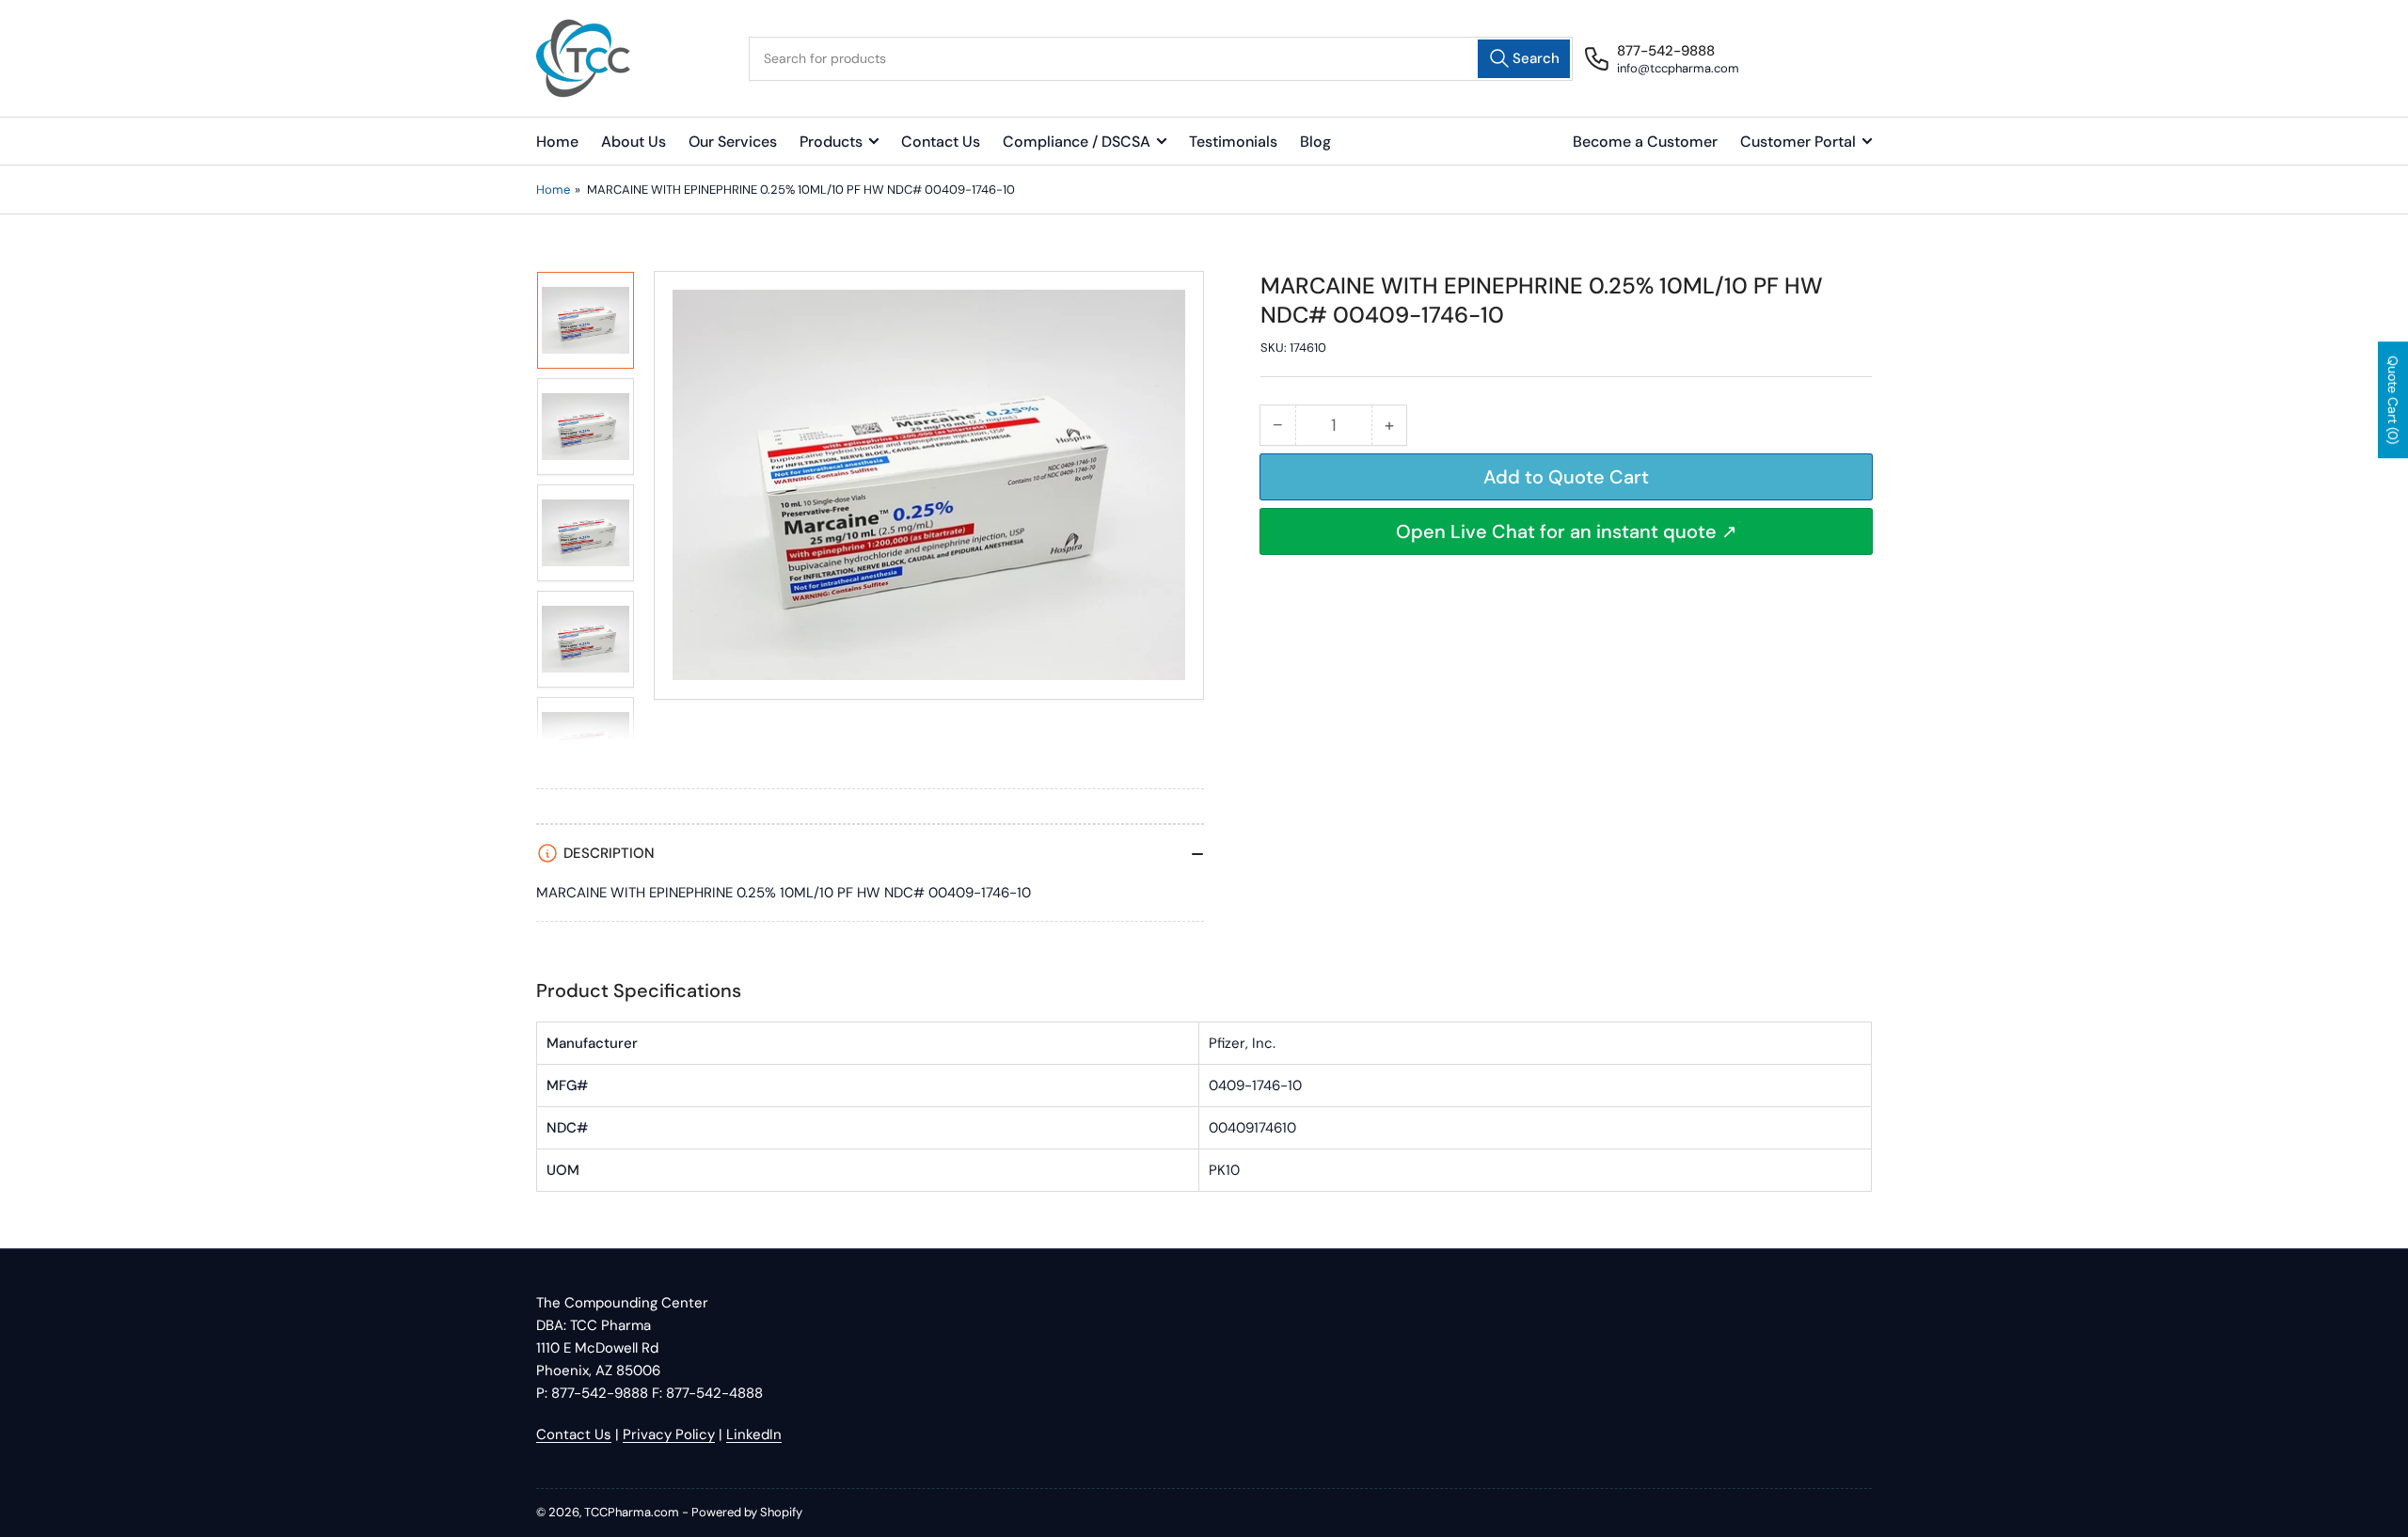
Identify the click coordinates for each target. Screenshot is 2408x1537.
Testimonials (1233, 142)
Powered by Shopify (747, 1512)
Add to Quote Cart (1566, 477)
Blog (1315, 142)
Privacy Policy (669, 1434)
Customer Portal (1798, 142)
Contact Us (941, 142)
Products (831, 142)
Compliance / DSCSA (1077, 142)
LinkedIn (754, 1434)
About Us (634, 142)
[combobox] (1161, 59)
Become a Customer (1645, 142)
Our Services (733, 142)
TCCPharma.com (632, 1512)
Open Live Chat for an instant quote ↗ (1567, 531)
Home (557, 142)
